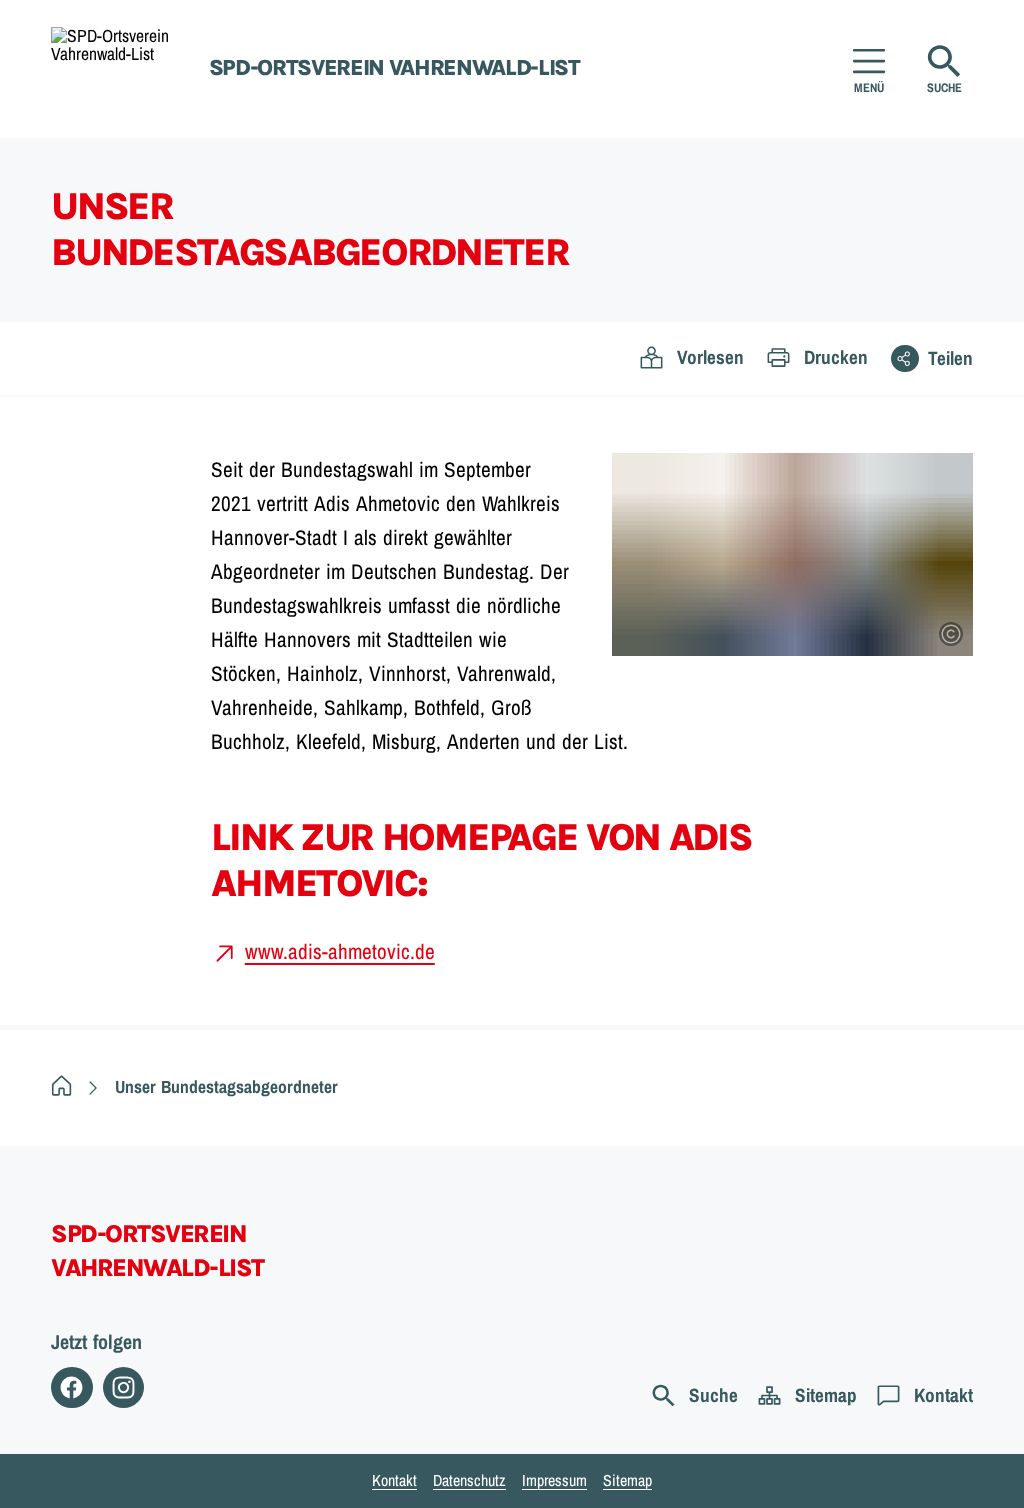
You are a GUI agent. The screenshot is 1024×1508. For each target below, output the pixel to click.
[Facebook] (71, 1387)
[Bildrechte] (951, 634)
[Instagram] (123, 1387)
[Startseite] (61, 1086)
